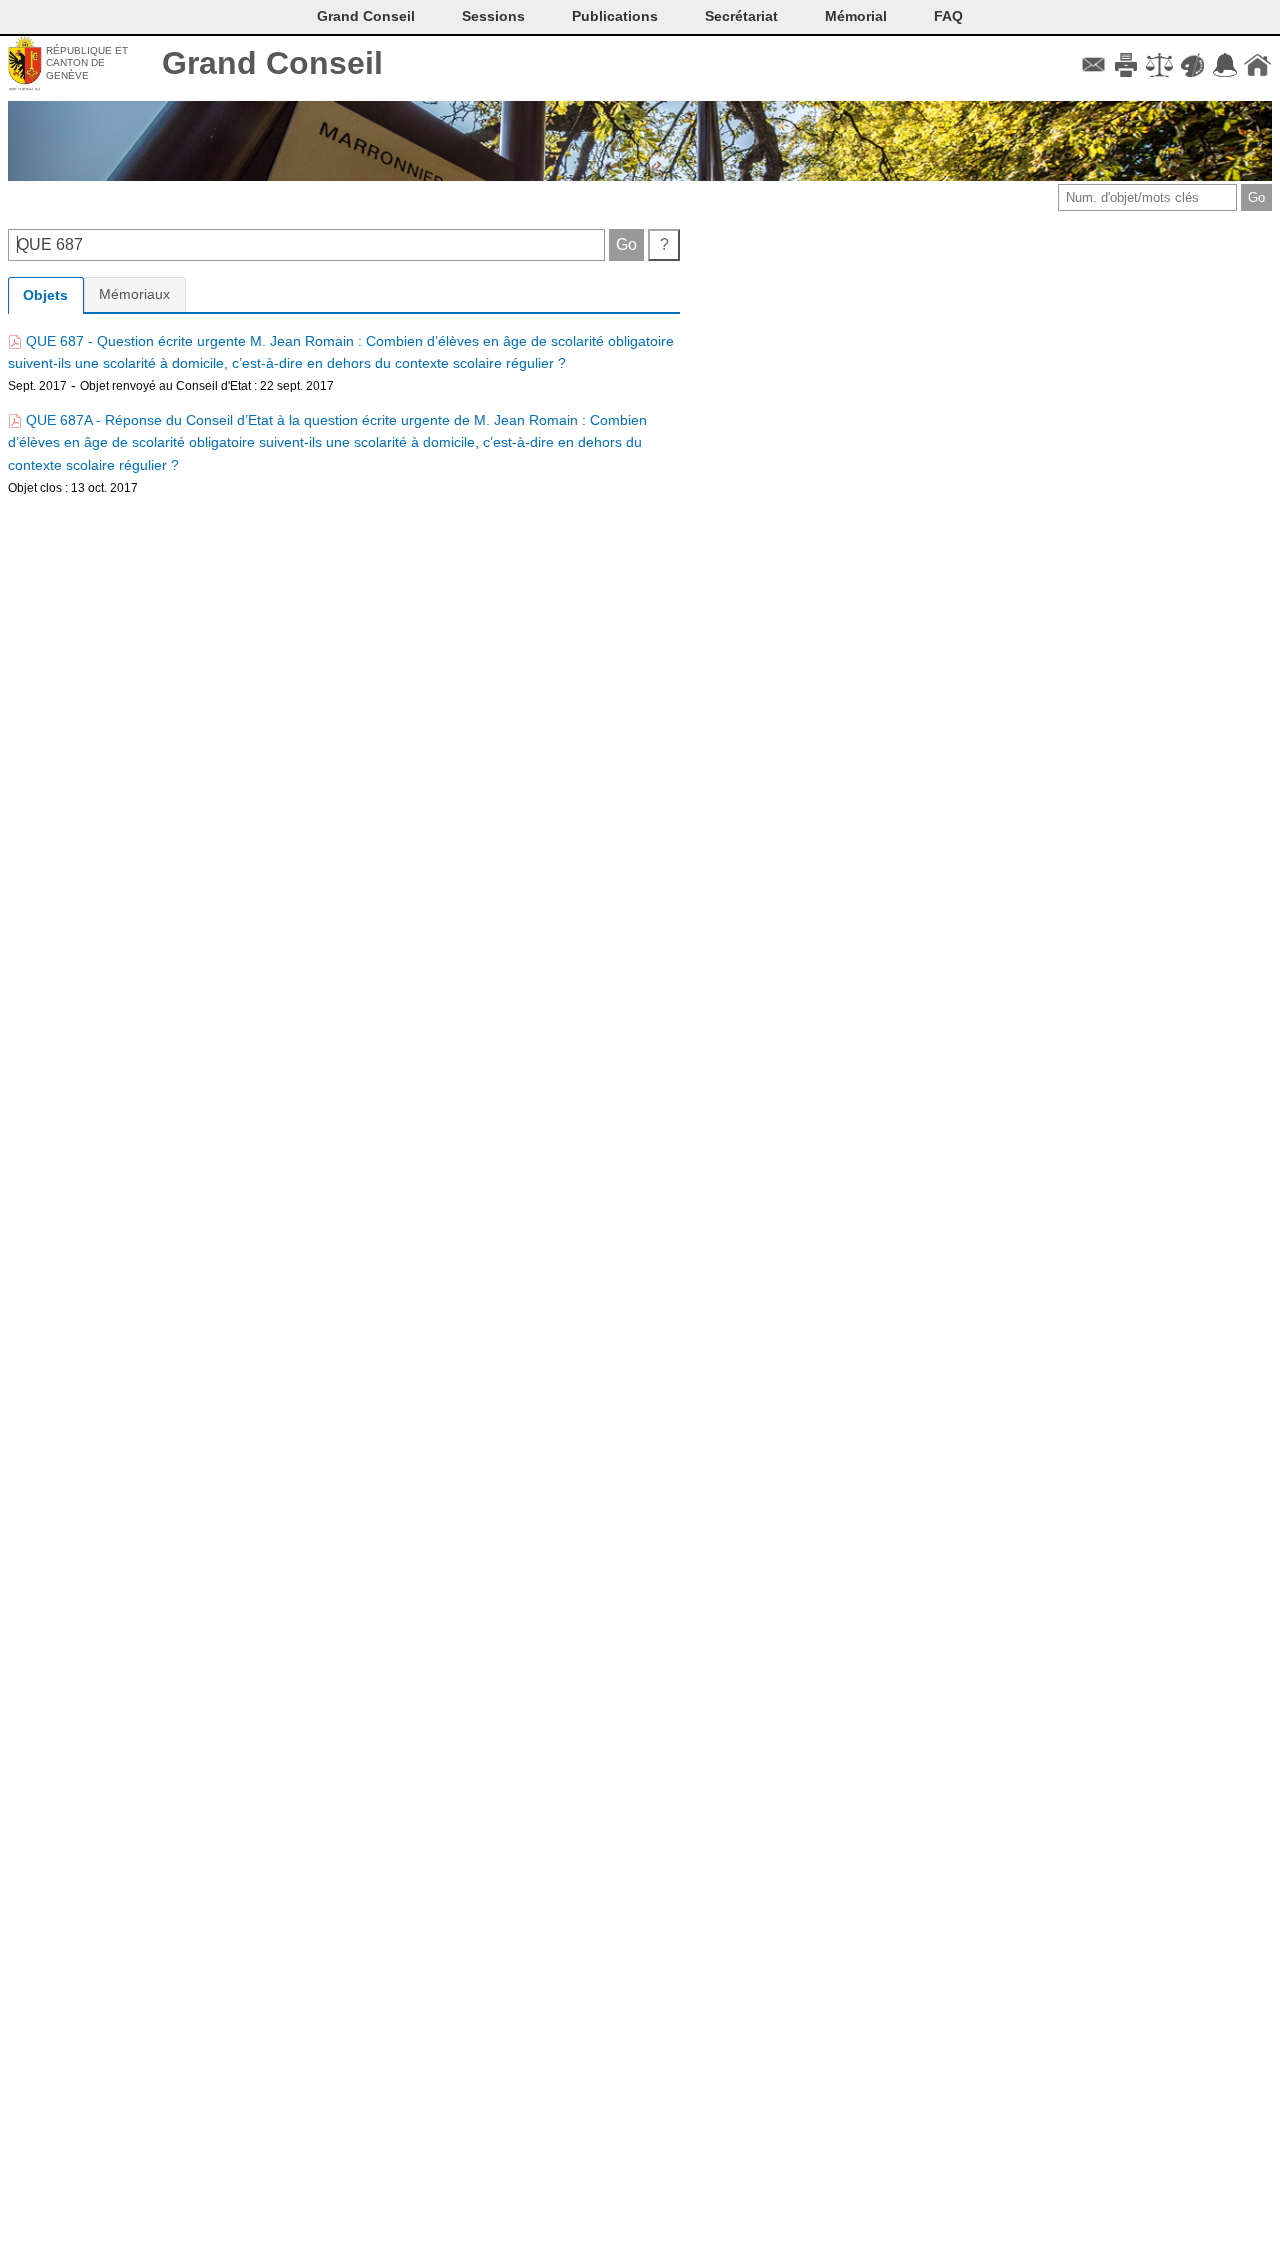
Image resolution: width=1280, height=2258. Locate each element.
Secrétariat (741, 16)
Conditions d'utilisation (1159, 65)
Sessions (493, 16)
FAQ (948, 16)
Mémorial (856, 16)
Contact (1093, 65)
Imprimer (1126, 65)
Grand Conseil (272, 63)
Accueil (1257, 65)
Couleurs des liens (1192, 65)
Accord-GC (1224, 65)
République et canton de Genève (87, 63)
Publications (615, 16)
